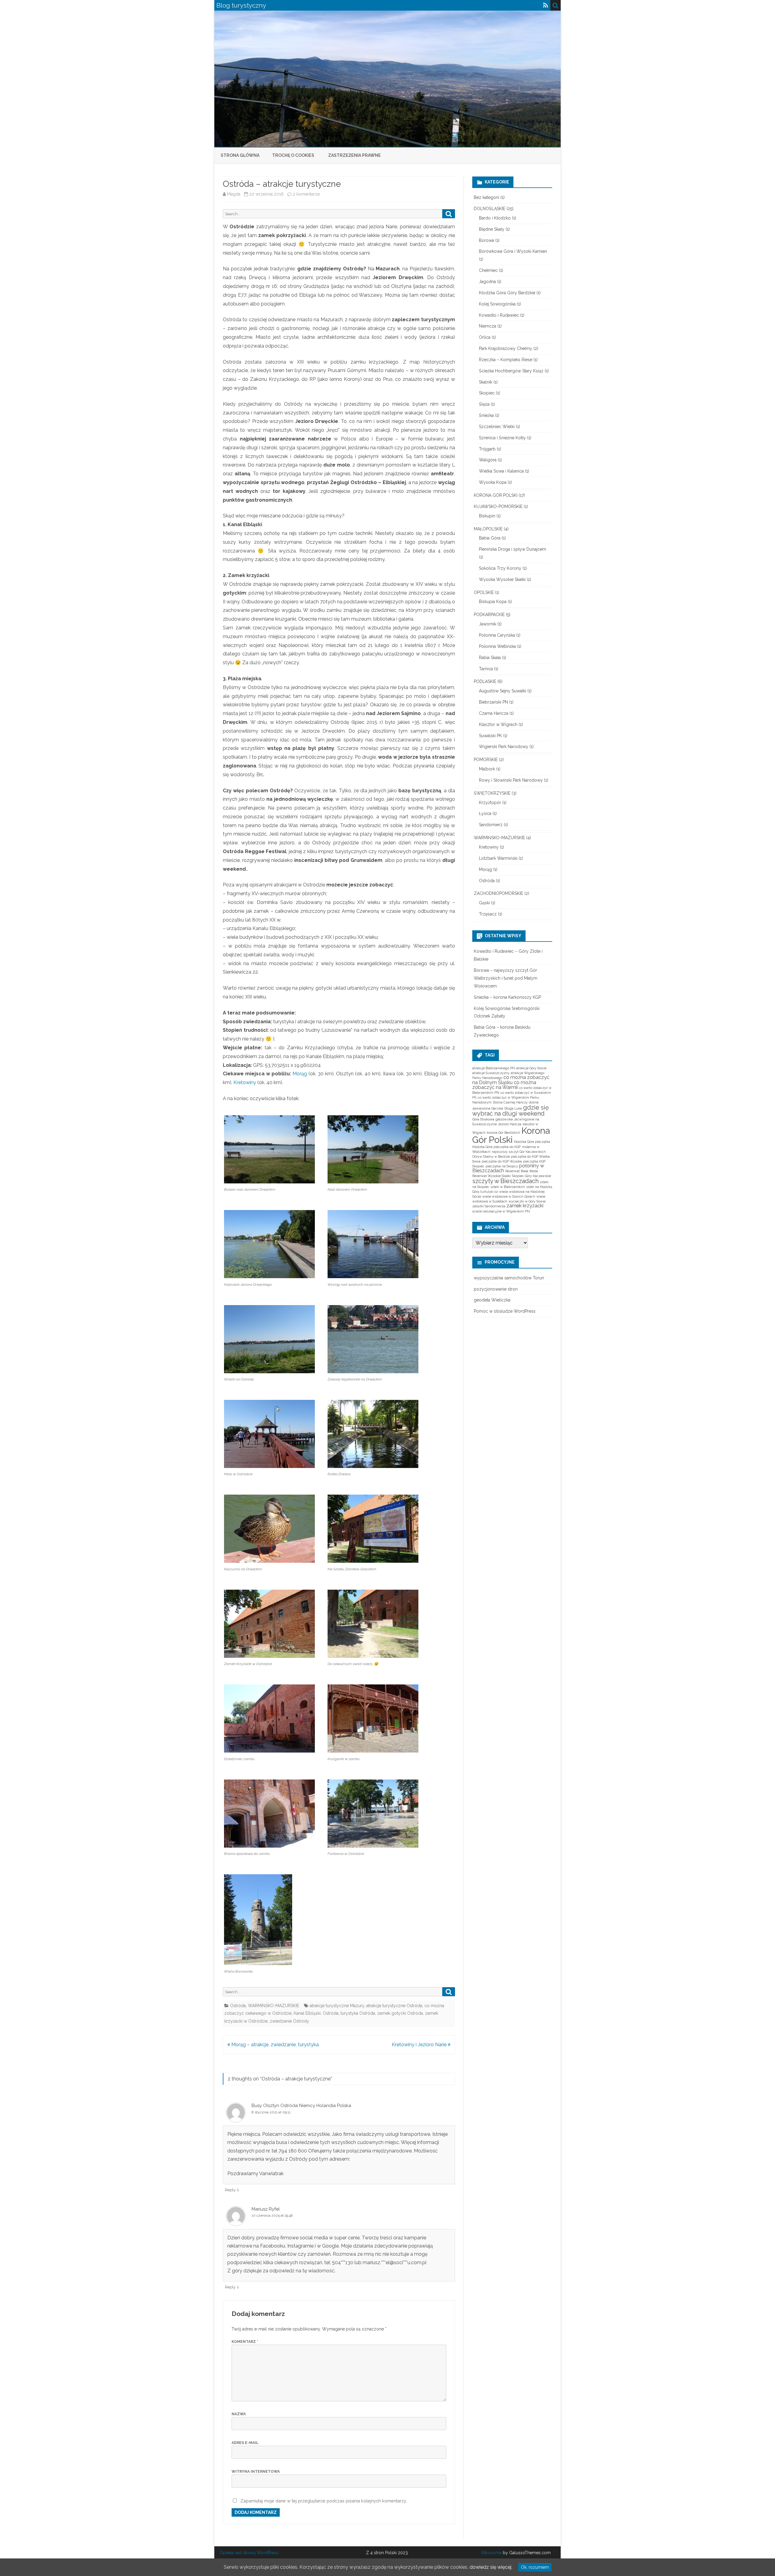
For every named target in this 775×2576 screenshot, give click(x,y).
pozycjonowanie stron (496, 1289)
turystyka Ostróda (358, 2013)
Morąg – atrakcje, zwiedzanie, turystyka (274, 2045)
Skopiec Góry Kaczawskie (531, 1176)
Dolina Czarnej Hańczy (510, 1102)
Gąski (484, 903)
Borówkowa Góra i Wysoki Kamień (513, 251)
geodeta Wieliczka (492, 1300)
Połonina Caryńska (497, 635)
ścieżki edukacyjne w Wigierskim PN (501, 1211)
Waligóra (488, 460)
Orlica (485, 337)
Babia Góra (490, 538)
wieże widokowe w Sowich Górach (509, 1196)
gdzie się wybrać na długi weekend (511, 1110)
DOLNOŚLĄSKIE (490, 209)
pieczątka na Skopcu (502, 1166)
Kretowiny (245, 1082)
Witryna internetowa (256, 2472)
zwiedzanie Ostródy (289, 2021)
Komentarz (245, 2342)
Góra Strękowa (483, 1119)
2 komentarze (306, 194)
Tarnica (486, 669)
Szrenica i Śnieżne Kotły (502, 438)
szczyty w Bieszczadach (505, 1181)
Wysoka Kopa (493, 482)
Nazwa (239, 2414)
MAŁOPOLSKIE (488, 529)
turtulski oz (489, 1192)
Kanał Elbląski (307, 2013)
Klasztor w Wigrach (498, 724)
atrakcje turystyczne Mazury (337, 2006)
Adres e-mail (245, 2443)
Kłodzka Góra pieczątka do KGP (496, 1147)
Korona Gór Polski (511, 1135)
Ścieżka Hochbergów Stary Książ (511, 371)
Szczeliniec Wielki (497, 427)
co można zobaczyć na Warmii (504, 1085)
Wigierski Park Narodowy (504, 747)
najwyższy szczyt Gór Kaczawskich (519, 1152)
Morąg (300, 1074)
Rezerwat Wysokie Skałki (491, 1176)
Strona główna (240, 155)
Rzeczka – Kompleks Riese (506, 360)
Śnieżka (486, 415)
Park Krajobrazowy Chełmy (506, 348)
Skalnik (486, 382)
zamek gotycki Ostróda (400, 2013)
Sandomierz (491, 825)
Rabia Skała (490, 658)
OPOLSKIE (484, 592)
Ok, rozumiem (535, 2567)
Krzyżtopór (490, 803)
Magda (234, 194)
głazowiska (504, 1119)
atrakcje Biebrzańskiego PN (494, 1068)
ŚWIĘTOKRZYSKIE (492, 793)
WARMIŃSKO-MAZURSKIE (274, 2006)
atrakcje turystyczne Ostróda (394, 2006)
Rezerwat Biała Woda (522, 1171)
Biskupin (487, 516)
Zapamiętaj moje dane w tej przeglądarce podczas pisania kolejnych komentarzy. (324, 2501)
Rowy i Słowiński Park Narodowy (511, 780)
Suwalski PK (490, 736)
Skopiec (487, 393)
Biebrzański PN (493, 702)
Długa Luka (513, 1108)
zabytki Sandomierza (489, 1206)
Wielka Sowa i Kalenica (501, 471)
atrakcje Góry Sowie (531, 1068)
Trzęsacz (488, 914)
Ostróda (238, 2006)
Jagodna (487, 282)
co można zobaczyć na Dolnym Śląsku (511, 1080)
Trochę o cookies (293, 155)
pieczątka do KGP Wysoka (502, 1161)
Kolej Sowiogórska (497, 304)
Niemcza (488, 326)
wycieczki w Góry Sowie (527, 1201)
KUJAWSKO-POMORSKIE (498, 506)
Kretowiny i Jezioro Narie (420, 2045)
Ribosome (491, 2553)
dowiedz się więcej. (491, 2567)
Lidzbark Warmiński (498, 858)
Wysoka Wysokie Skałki (502, 579)
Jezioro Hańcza (510, 1124)
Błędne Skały (492, 229)
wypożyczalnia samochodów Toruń (509, 1278)
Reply (230, 2190)
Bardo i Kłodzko (495, 218)
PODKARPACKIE (489, 615)
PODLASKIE (485, 681)
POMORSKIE (486, 760)
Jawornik (488, 624)
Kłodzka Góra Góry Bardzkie (507, 293)
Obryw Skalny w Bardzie (491, 1156)
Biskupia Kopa (493, 602)
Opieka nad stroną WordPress (249, 2553)
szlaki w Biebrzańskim (508, 1187)
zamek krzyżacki (525, 1206)
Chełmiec (488, 270)
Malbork (487, 769)
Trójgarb (487, 449)
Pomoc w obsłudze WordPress (505, 1311)
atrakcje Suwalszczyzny (491, 1073)
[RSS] (546, 5)
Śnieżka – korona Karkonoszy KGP (507, 997)
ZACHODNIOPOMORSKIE (498, 893)
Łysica (485, 813)
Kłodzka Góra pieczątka (532, 1142)
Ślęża (484, 404)
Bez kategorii (486, 197)
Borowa (486, 240)
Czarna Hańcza (494, 713)
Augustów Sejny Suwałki (503, 691)
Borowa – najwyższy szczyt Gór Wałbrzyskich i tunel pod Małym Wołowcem (506, 978)
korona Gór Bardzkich (503, 1133)
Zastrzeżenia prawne (355, 155)
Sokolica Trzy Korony (500, 568)
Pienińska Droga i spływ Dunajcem (513, 549)
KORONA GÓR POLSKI (496, 495)
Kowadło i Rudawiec (499, 315)
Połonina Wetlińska (497, 646)
